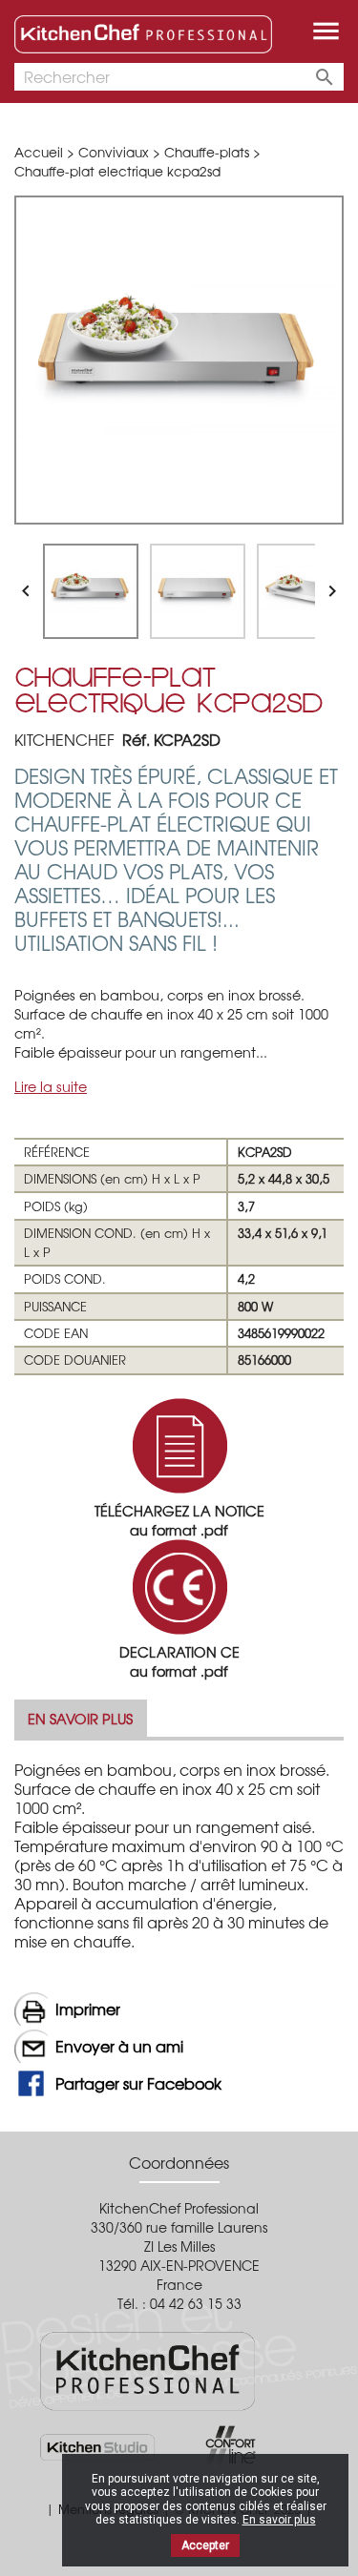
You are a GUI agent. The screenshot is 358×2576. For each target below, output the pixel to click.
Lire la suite (51, 1086)
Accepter (205, 2545)
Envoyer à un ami (119, 2046)
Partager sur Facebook (138, 2083)
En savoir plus (279, 2520)
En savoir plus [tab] (80, 1718)
